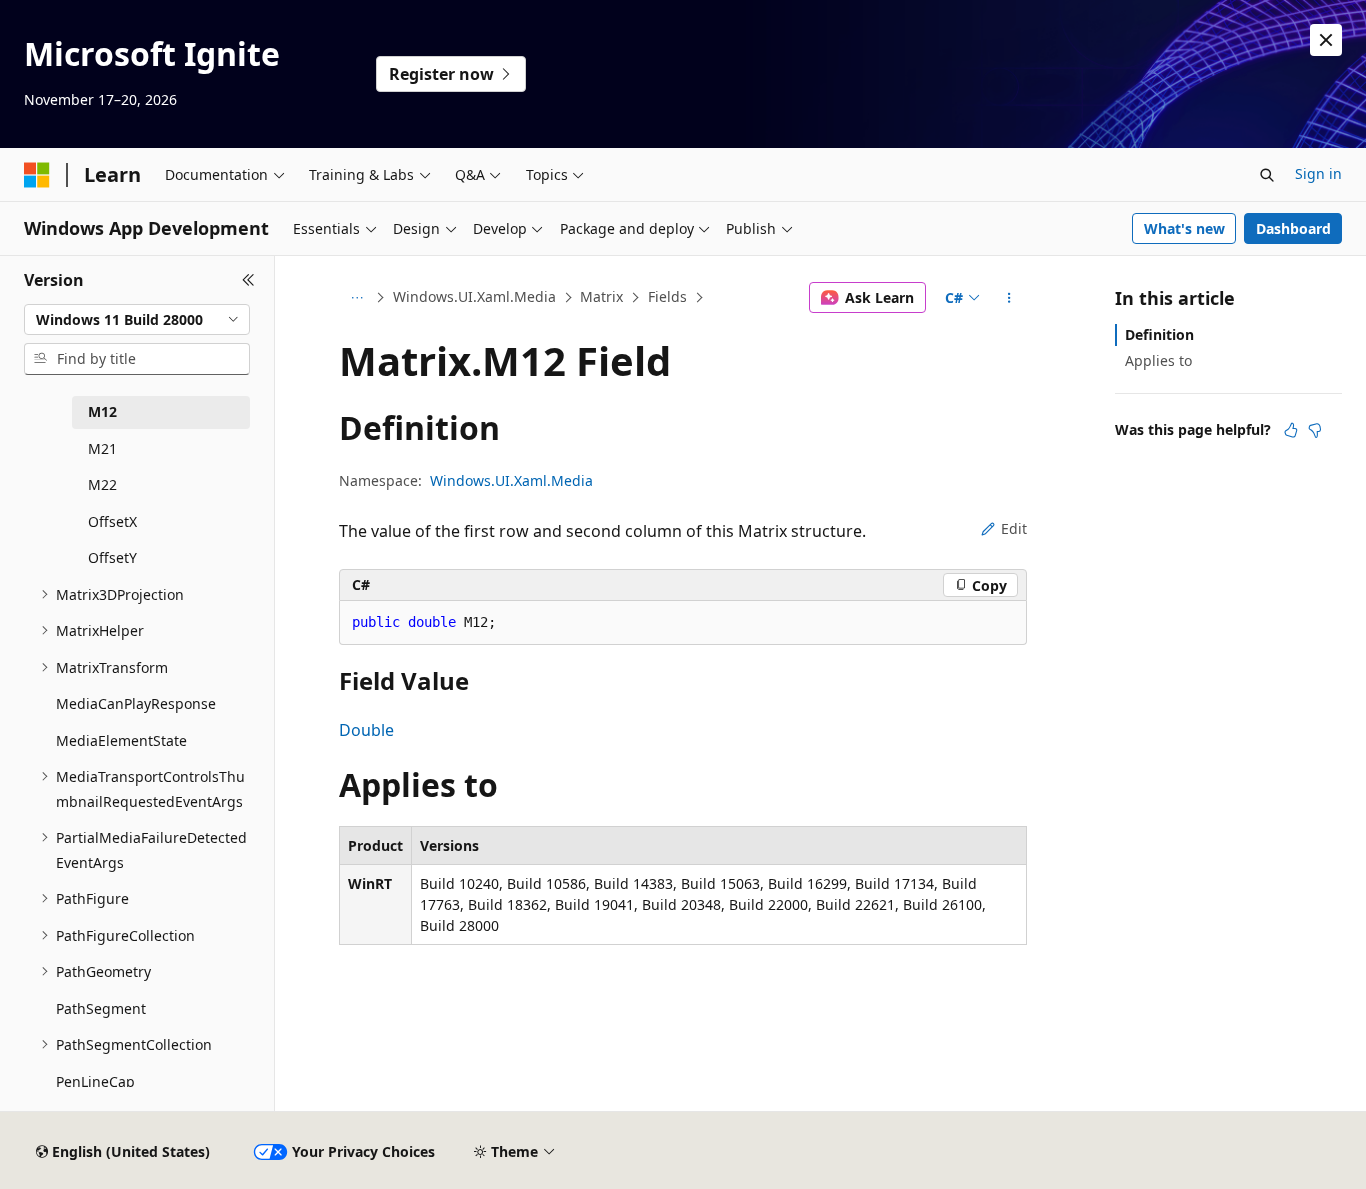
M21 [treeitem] (102, 448)
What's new (1184, 228)
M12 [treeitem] (102, 411)
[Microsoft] (37, 175)
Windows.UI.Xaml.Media (474, 296)
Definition (1159, 334)
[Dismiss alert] (1326, 40)
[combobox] (137, 320)
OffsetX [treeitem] (112, 521)
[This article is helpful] (1291, 430)
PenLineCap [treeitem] (95, 1081)
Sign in (1318, 173)
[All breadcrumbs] (356, 298)
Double (366, 730)
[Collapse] (248, 280)
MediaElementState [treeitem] (121, 740)
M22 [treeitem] (102, 484)
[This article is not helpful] (1315, 430)
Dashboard (1293, 228)
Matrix (601, 296)
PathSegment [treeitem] (101, 1008)
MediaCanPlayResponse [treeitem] (136, 703)
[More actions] (1009, 298)
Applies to (1158, 360)
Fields (667, 296)
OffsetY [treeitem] (112, 557)
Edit (1014, 528)
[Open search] (1267, 175)
